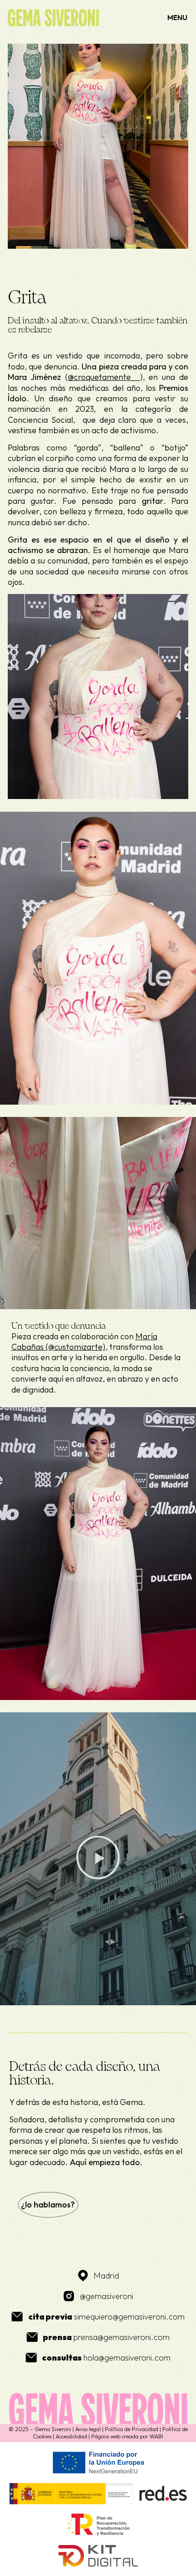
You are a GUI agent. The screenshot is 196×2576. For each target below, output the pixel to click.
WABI (156, 2436)
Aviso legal (88, 2429)
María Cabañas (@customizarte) (84, 1342)
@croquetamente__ (104, 377)
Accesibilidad (71, 2436)
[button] (98, 1859)
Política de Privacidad (132, 2429)
